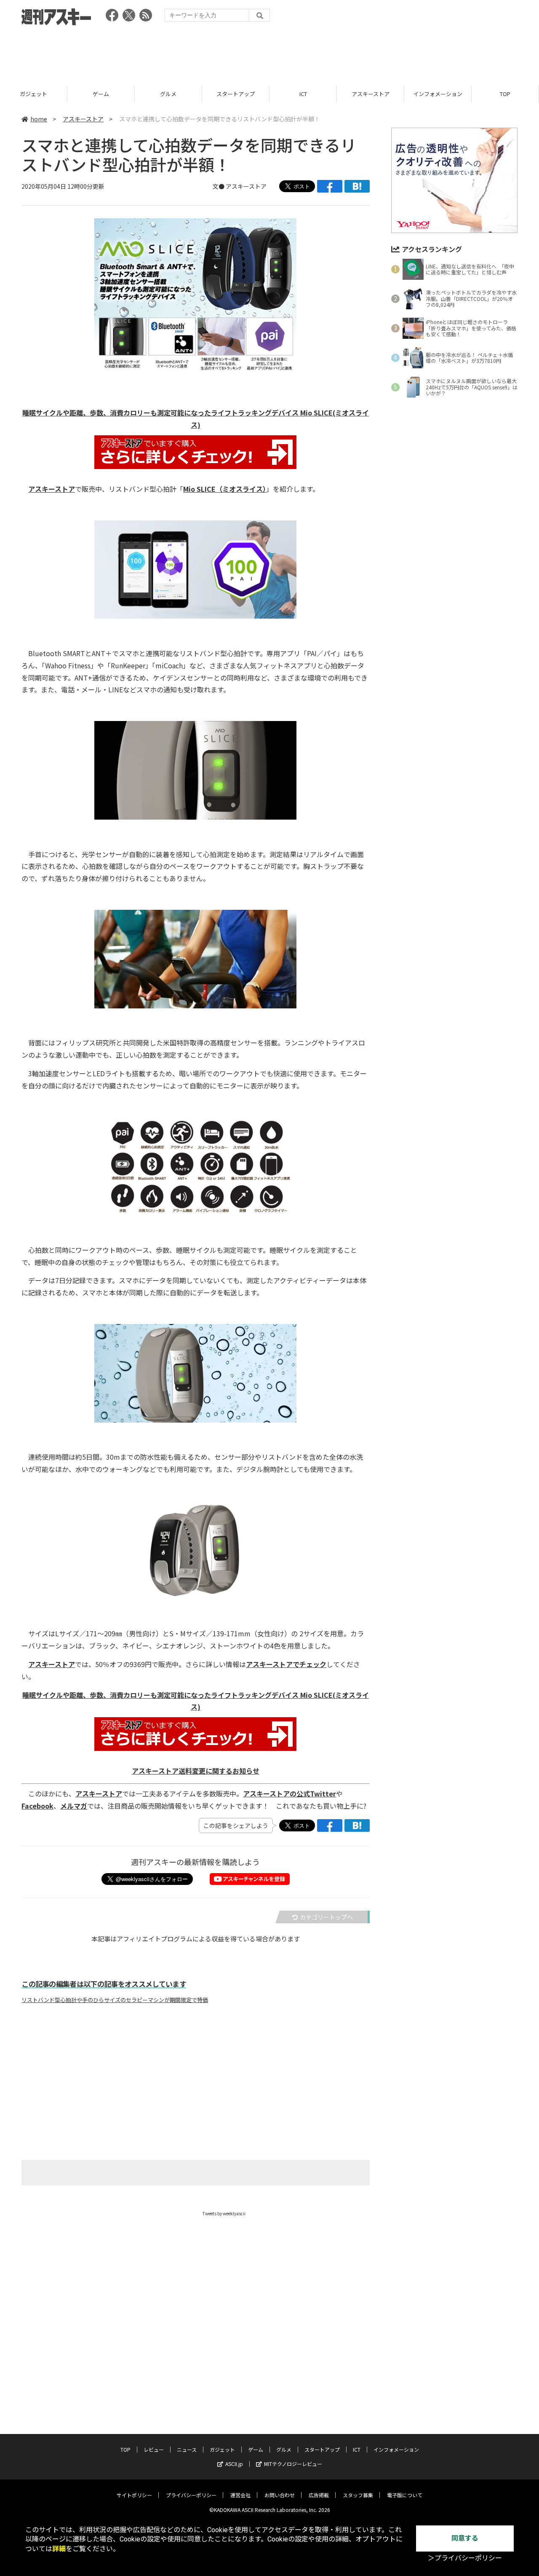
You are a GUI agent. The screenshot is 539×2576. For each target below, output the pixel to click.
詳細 (59, 2549)
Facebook (37, 1806)
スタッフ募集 (358, 2495)
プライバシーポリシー (191, 2495)
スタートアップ (168, 94)
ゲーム (33, 94)
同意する (465, 2538)
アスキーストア (303, 94)
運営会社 (240, 2495)
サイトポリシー (134, 2495)
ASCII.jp (234, 2464)
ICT (236, 94)
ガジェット (222, 2449)
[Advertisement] (269, 53)
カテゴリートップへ (326, 1917)
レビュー (505, 94)
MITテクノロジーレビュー (293, 2464)
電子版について (405, 2495)
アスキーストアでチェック (286, 1664)
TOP (438, 94)
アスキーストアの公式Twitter (290, 1793)
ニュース (187, 2449)
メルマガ (74, 1806)
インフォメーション (370, 94)
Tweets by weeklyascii (224, 2213)
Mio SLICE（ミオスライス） (225, 489)
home (39, 119)
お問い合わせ (280, 2495)
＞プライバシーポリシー (465, 2558)
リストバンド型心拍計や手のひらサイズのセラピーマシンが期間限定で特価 (115, 2000)
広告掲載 (319, 2495)
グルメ (101, 94)
